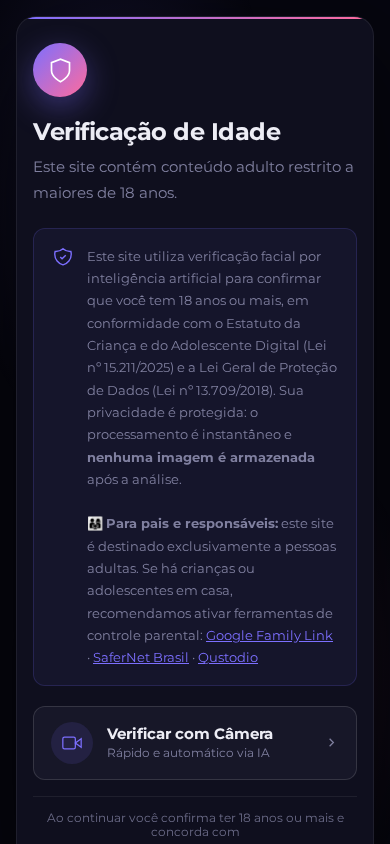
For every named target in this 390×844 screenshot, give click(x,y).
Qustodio (228, 657)
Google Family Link (269, 635)
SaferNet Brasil (141, 657)
